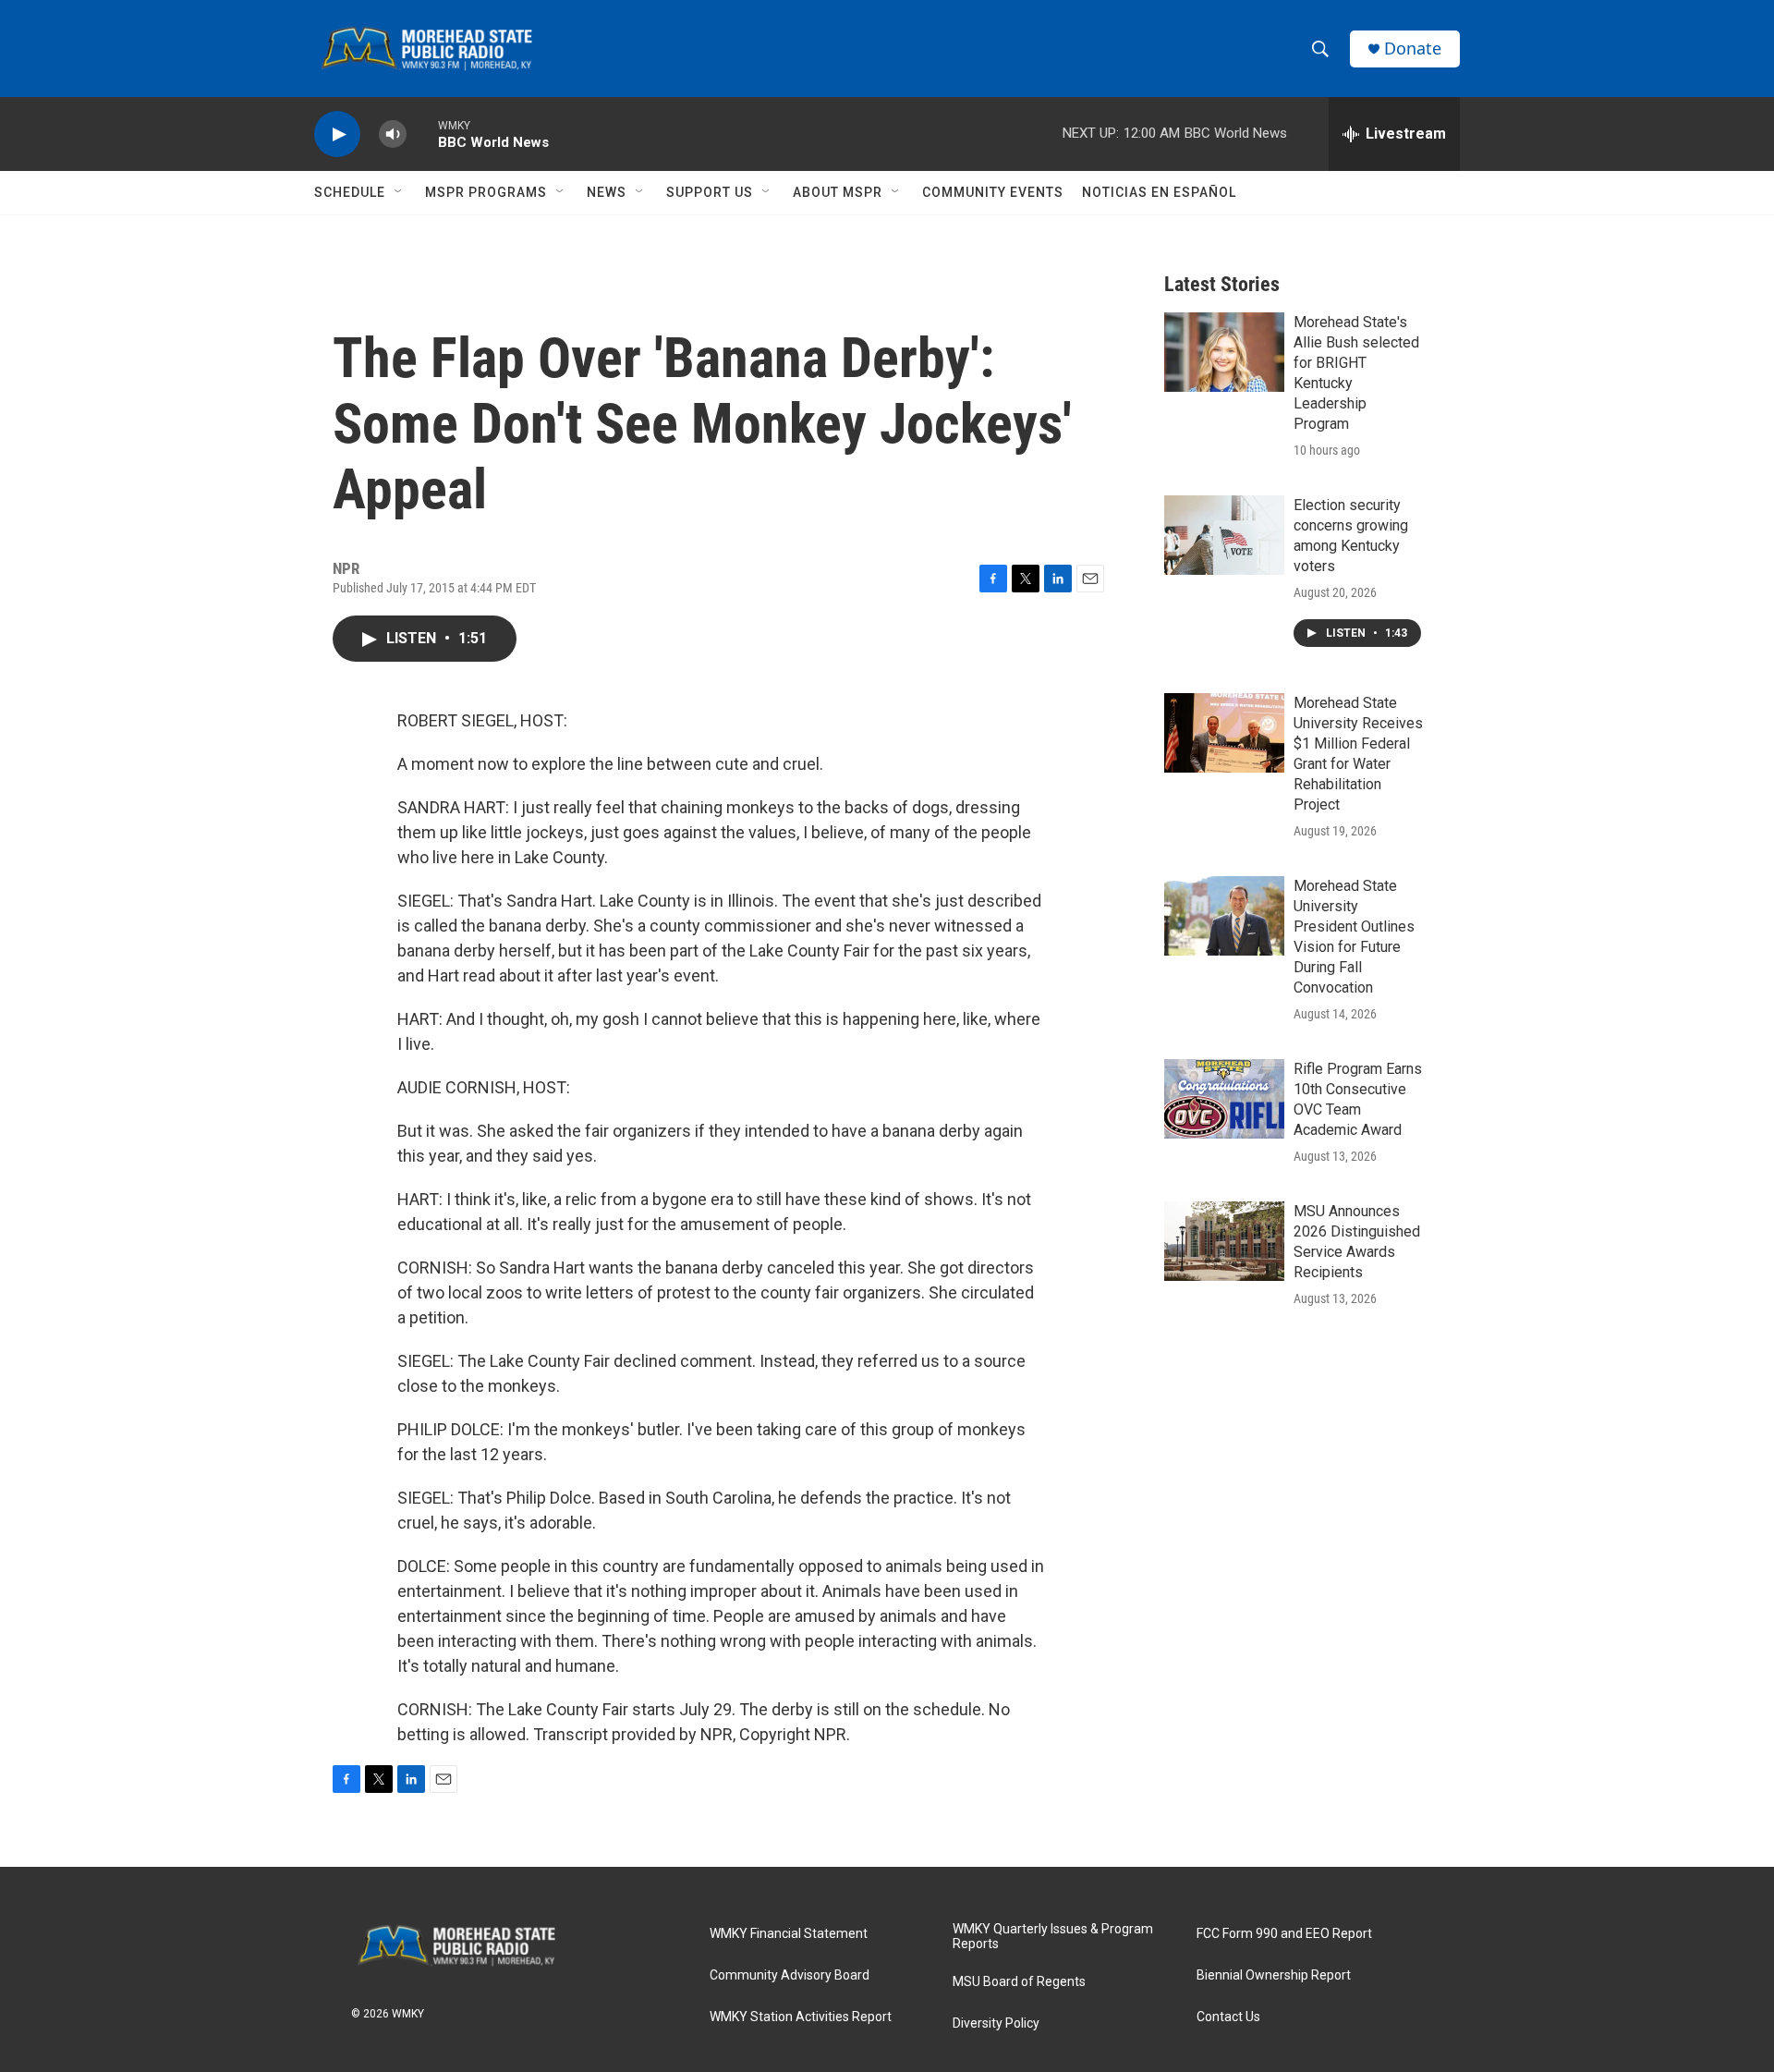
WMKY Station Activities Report (801, 2017)
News (607, 192)
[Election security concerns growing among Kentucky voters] (1224, 535)
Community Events (993, 192)
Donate (1413, 49)
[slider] (422, 134)
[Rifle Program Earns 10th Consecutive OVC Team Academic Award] (1224, 1099)
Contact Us (1228, 2017)
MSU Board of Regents (1019, 1982)
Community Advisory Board (790, 1975)
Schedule (350, 192)
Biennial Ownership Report (1274, 1975)
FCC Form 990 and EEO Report (1284, 1934)
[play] (337, 134)
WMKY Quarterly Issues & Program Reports (1053, 1937)
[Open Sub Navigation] (399, 192)
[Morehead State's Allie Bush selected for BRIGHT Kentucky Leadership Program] (1224, 352)
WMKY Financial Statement (789, 1934)
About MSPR (838, 192)
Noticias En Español (1159, 192)
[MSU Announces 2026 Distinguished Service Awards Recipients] (1224, 1241)
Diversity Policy (996, 2023)
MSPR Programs (486, 192)
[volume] (393, 134)
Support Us (710, 192)
